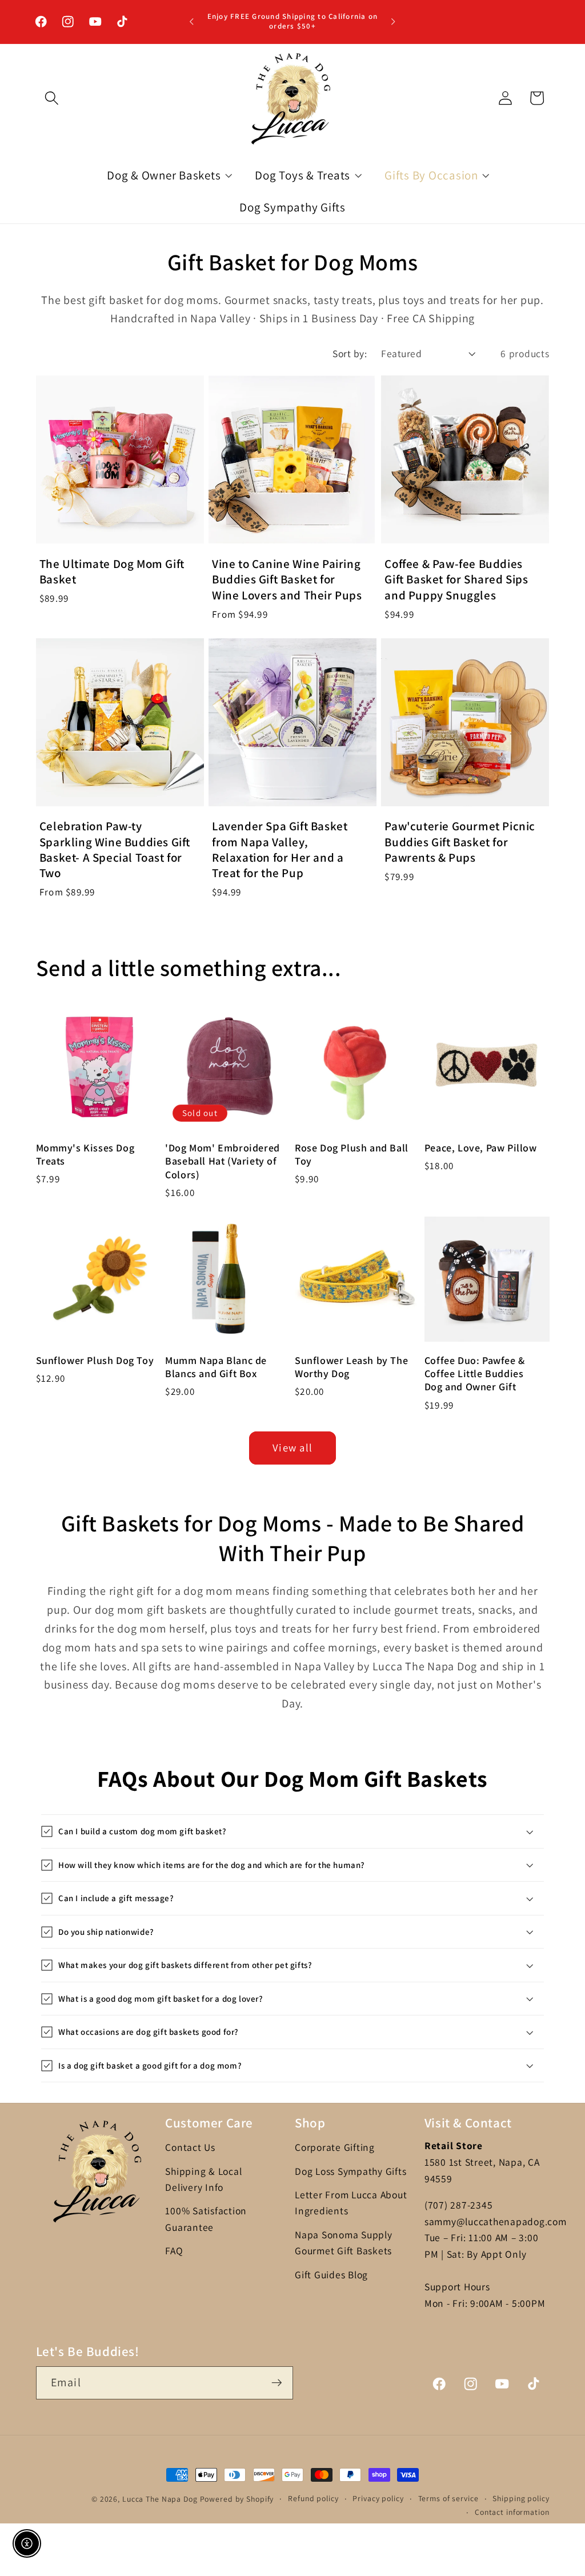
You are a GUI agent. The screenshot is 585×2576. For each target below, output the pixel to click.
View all (292, 1447)
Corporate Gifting (335, 2147)
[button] (52, 98)
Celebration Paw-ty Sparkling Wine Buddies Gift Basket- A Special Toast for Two (115, 849)
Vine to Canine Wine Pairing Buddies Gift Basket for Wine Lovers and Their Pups (287, 579)
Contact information (512, 2512)
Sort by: (350, 353)
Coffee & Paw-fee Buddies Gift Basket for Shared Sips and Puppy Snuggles (456, 579)
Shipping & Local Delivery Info (203, 2179)
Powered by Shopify (237, 2499)
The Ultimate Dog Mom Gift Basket (112, 571)
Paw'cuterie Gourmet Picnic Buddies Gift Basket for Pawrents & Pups (460, 842)
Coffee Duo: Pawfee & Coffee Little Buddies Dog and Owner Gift (475, 1374)
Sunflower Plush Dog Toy (95, 1360)
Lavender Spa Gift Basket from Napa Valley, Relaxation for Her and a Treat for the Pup (280, 849)
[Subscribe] (277, 2383)
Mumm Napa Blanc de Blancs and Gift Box (216, 1367)
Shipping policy (521, 2498)
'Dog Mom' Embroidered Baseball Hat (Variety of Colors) (223, 1161)
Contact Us (190, 2147)
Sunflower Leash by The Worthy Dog (351, 1367)
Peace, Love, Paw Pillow (481, 1148)
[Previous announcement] (191, 22)
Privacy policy (378, 2498)
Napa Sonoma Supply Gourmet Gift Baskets (344, 2243)
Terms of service (448, 2498)
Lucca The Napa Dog (160, 2499)
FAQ (174, 2251)
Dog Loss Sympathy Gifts (350, 2171)
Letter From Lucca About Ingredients (351, 2203)
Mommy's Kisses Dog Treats (85, 1154)
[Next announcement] (394, 22)
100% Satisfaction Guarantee (206, 2219)
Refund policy (313, 2498)
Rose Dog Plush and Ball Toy (352, 1154)
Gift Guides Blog (331, 2275)
